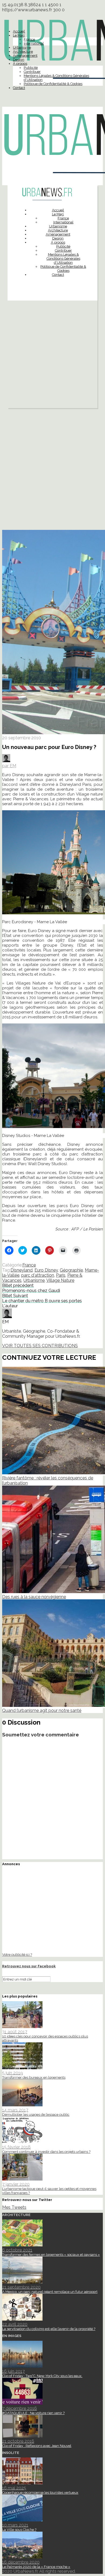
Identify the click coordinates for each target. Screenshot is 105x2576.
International (34, 43)
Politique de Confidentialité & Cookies (53, 84)
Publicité (31, 68)
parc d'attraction (38, 1275)
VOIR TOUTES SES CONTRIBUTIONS (40, 1346)
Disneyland (22, 1270)
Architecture (23, 51)
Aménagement (25, 56)
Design (19, 60)
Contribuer (32, 72)
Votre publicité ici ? (17, 1954)
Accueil (19, 31)
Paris (61, 1275)
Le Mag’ (19, 35)
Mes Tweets (14, 2207)
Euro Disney (46, 1270)
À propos (20, 64)
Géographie (71, 1270)
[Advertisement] (52, 356)
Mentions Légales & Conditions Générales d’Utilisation (63, 258)
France (29, 39)
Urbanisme (22, 47)
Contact (19, 88)
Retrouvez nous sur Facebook (29, 1966)
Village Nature (60, 1280)
